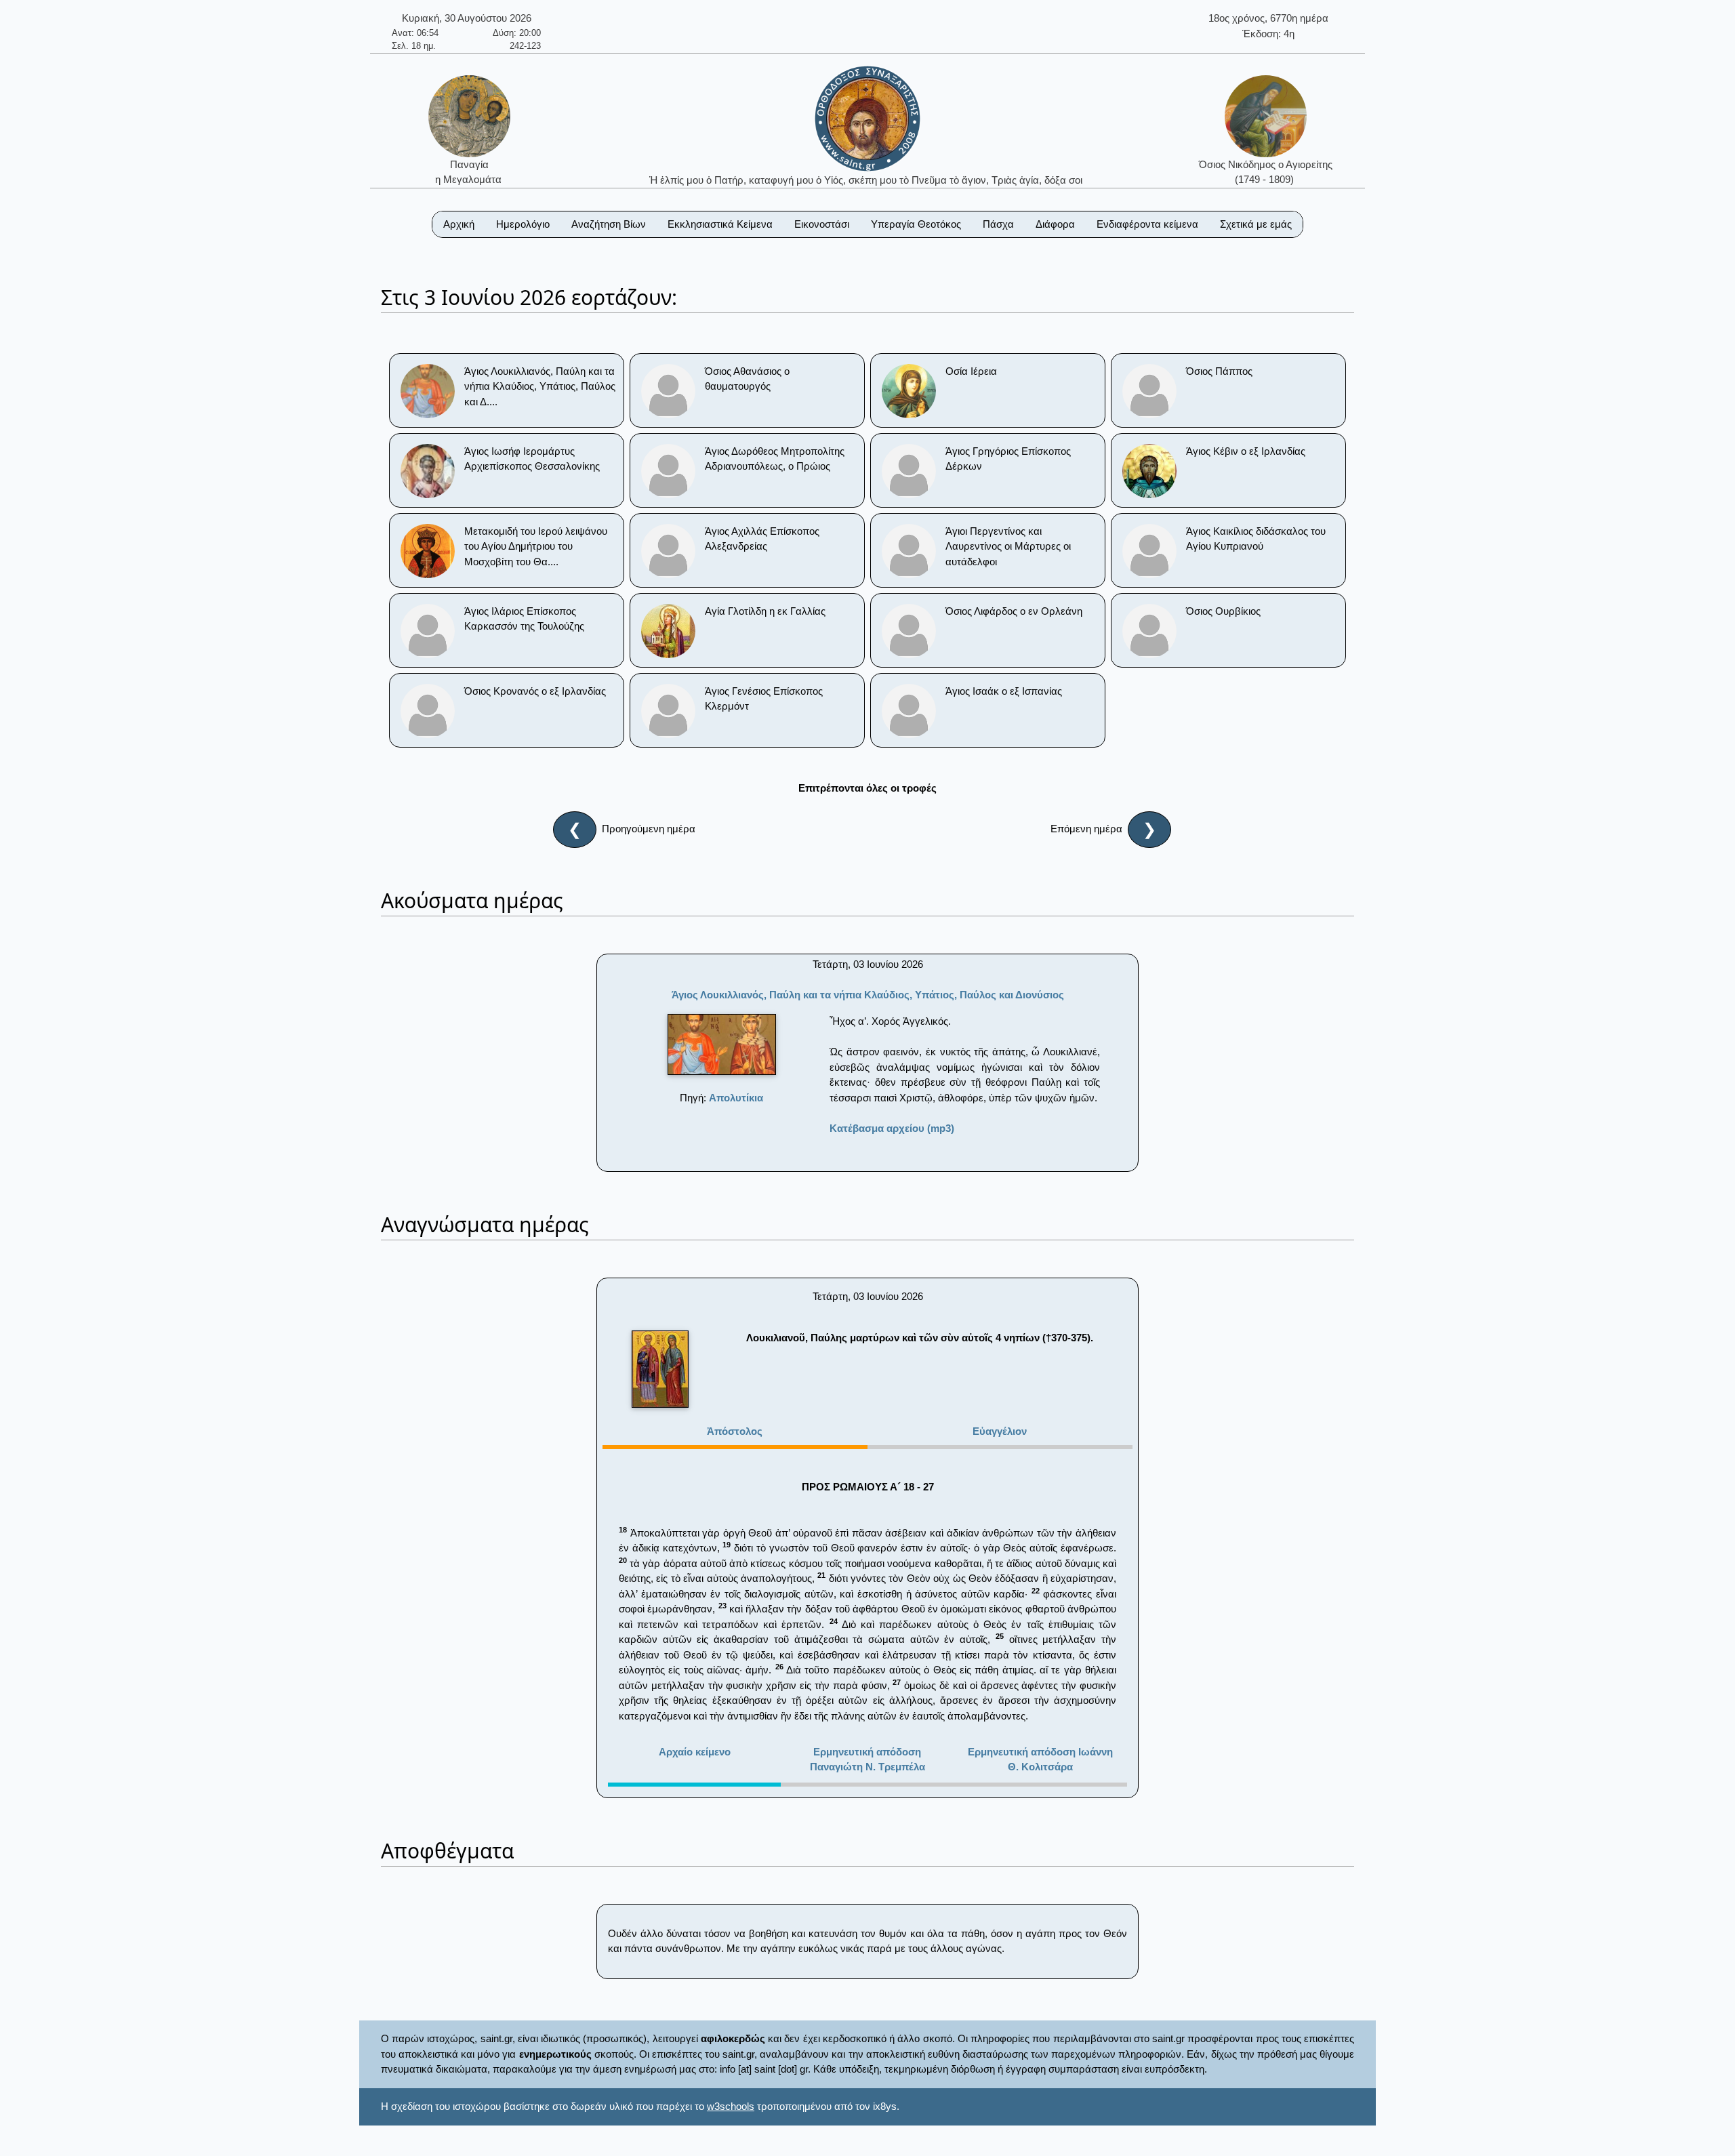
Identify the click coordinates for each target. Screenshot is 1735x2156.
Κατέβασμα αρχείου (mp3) (892, 1128)
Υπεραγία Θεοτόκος (916, 224)
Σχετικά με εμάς (1256, 224)
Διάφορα (1055, 224)
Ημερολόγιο (523, 224)
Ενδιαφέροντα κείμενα (1147, 224)
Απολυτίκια (736, 1098)
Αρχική (459, 224)
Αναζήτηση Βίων (609, 224)
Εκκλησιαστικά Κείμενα (720, 224)
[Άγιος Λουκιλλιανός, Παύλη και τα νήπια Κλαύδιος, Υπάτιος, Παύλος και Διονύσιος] (722, 1044)
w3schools (731, 2106)
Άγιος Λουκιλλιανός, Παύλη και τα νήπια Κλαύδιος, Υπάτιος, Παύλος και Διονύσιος (868, 995)
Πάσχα (998, 224)
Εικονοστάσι (822, 224)
